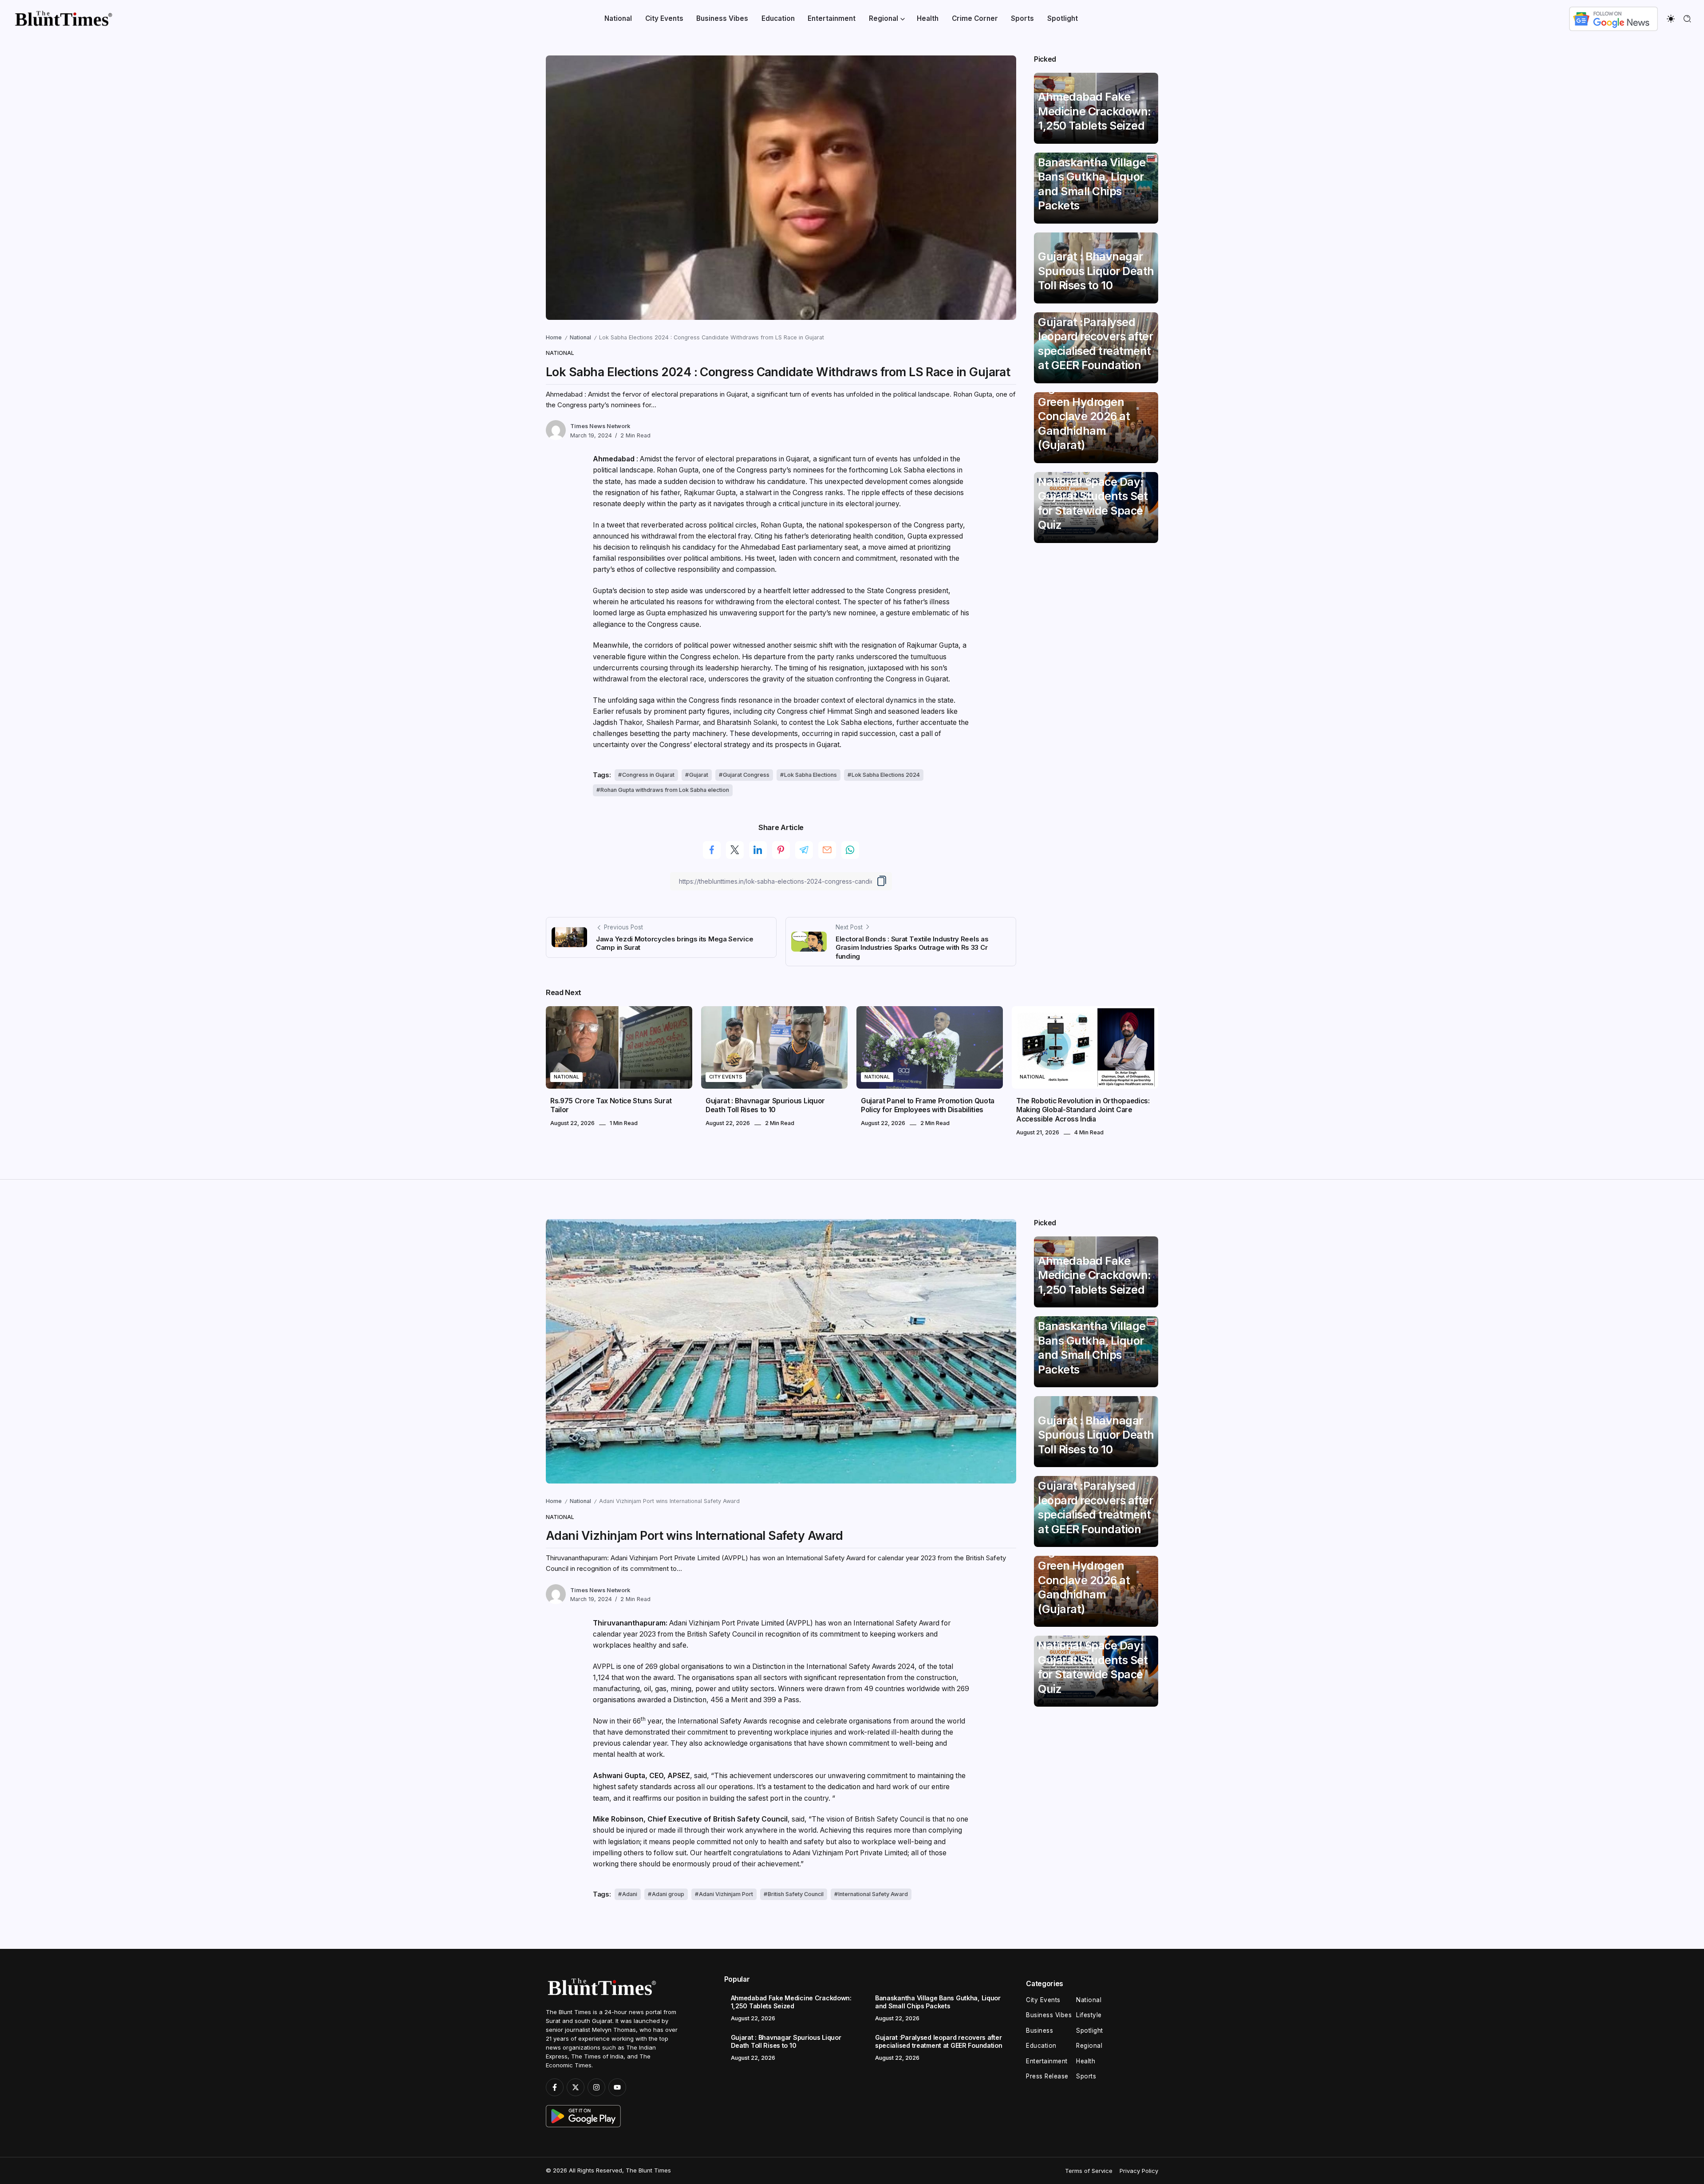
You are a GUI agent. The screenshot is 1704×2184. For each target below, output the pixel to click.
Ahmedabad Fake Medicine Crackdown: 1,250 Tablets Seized (1095, 111)
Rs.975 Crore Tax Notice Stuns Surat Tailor (611, 1105)
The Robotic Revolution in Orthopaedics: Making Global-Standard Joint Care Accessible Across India (1083, 1110)
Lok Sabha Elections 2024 (886, 775)
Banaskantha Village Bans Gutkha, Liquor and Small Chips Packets (1092, 184)
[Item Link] (619, 1047)
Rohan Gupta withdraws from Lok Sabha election (665, 790)
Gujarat (699, 775)
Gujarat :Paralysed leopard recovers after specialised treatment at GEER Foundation (1095, 344)
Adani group (668, 1894)
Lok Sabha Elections (811, 775)
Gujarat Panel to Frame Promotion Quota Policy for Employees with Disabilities (928, 1105)
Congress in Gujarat (648, 775)
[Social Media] (555, 2087)
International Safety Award (873, 1894)
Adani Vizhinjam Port (726, 1894)
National (580, 337)
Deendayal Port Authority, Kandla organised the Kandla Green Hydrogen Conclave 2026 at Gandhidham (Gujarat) (1094, 402)
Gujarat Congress (746, 775)
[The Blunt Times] (63, 18)
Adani (630, 1894)
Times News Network (600, 426)
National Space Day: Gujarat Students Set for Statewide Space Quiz (1093, 503)
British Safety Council (796, 1894)
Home (554, 337)
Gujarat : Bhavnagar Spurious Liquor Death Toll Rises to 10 (1096, 271)
